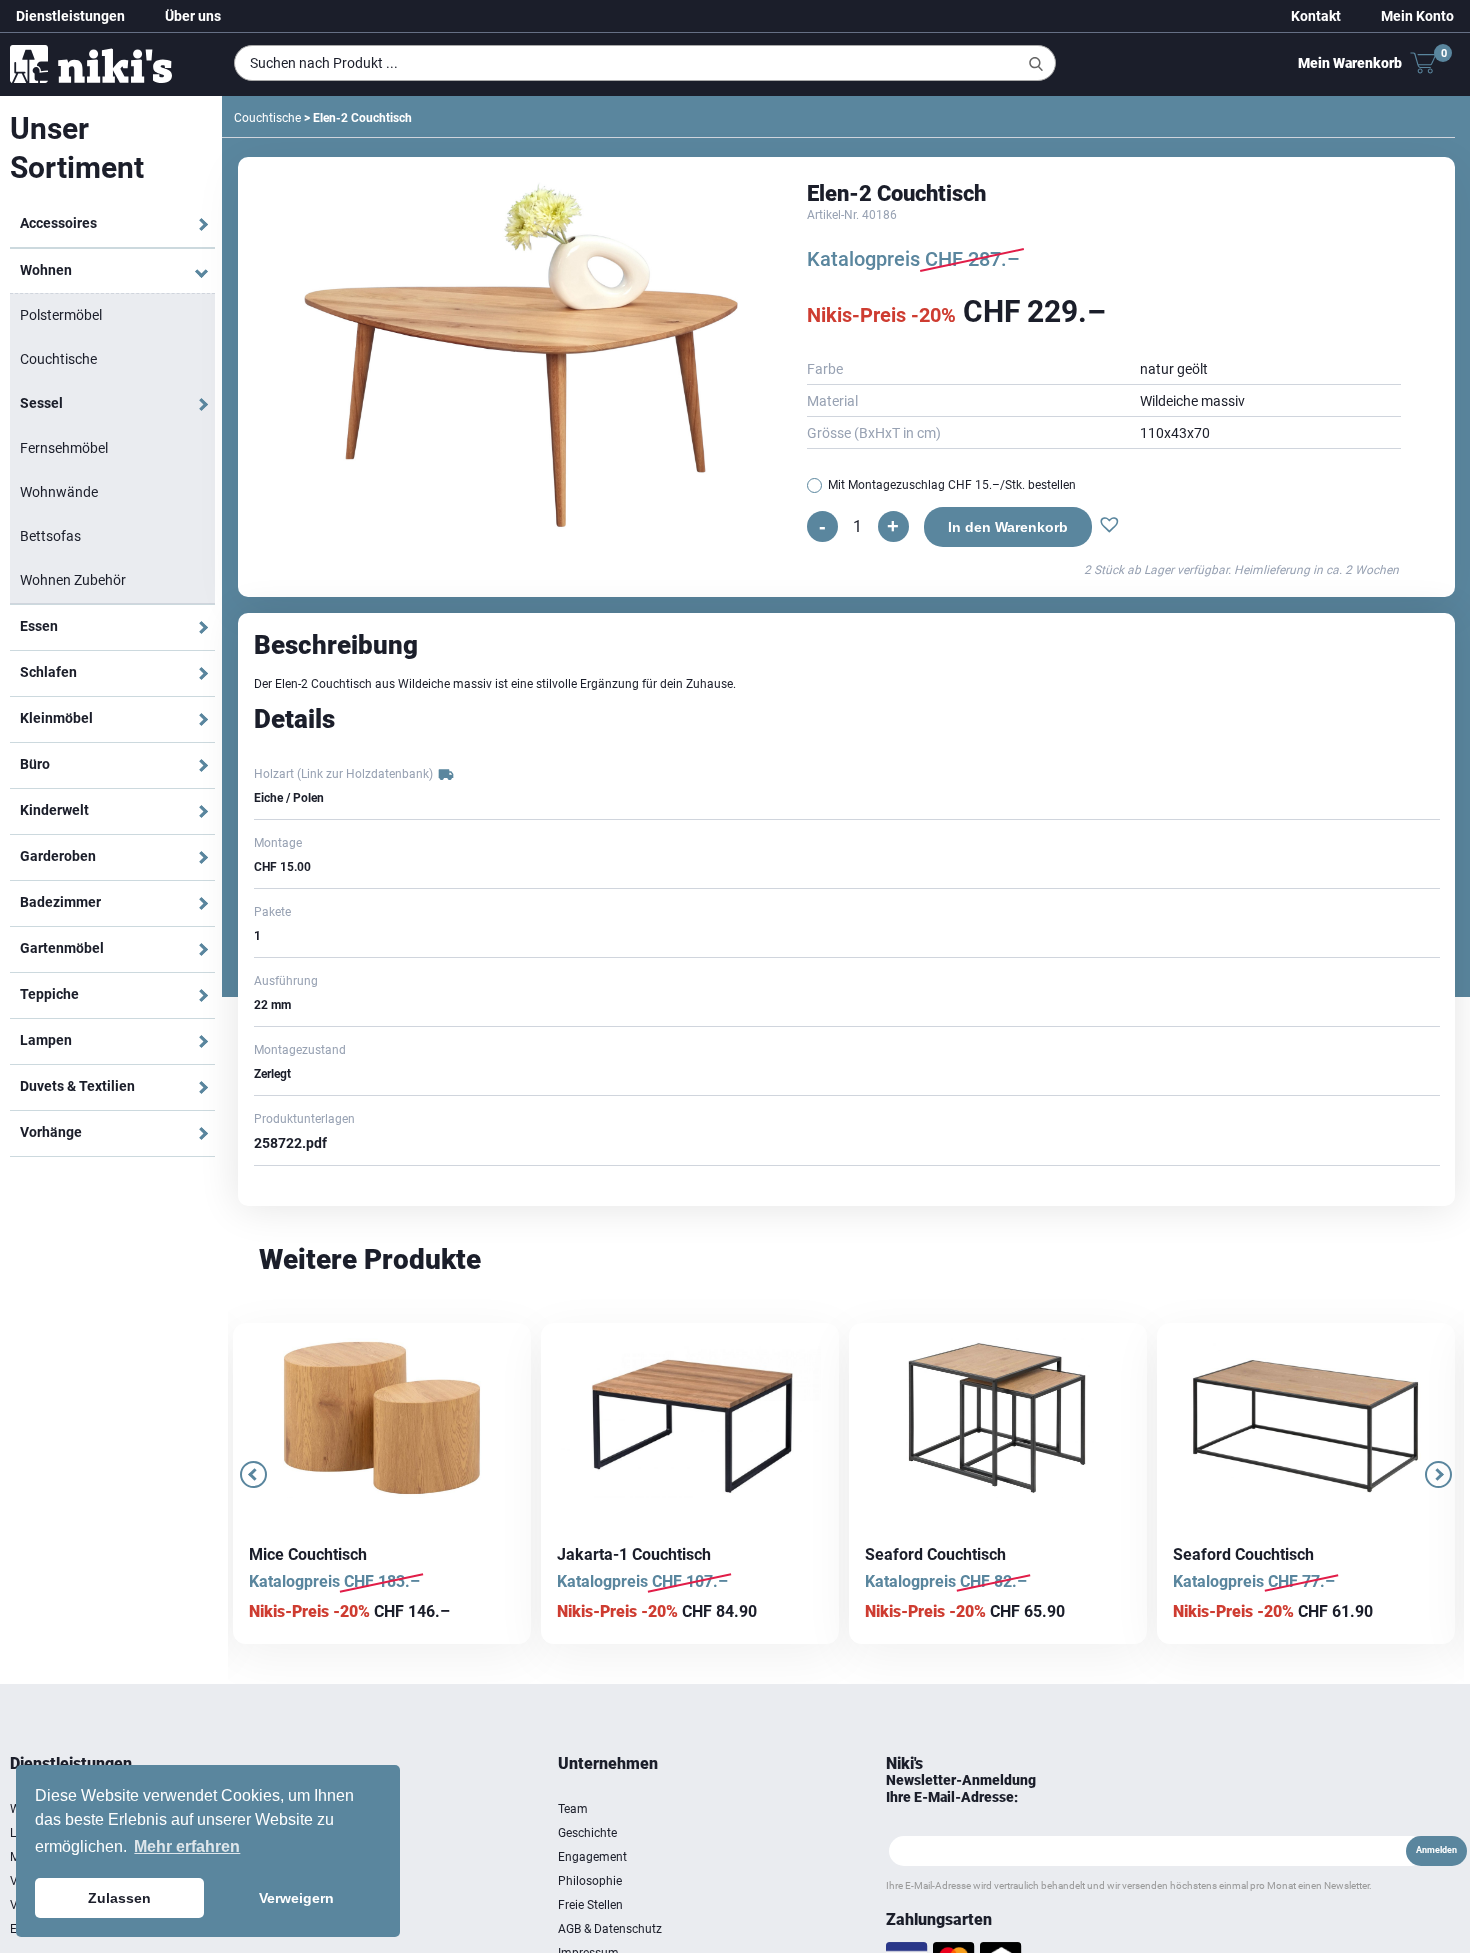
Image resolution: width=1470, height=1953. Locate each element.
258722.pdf (290, 1143)
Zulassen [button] (119, 1898)
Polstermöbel (61, 315)
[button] (1103, 527)
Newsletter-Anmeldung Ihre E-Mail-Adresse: (961, 1788)
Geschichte (587, 1833)
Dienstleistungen (70, 16)
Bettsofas (50, 536)
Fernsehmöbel (64, 448)
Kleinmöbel (56, 718)
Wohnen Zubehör (73, 580)
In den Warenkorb (1002, 527)
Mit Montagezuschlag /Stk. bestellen (952, 485)
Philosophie (590, 1881)
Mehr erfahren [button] (187, 1846)
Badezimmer (60, 902)
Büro (35, 764)
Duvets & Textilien (77, 1086)
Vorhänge (51, 1132)
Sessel (41, 403)
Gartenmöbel (62, 948)
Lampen (46, 1040)
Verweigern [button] (296, 1898)
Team (573, 1809)
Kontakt (1316, 16)
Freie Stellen (590, 1905)
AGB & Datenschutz (610, 1929)
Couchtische (58, 359)
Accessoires (58, 223)
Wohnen (46, 270)
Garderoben (58, 856)
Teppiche (49, 994)
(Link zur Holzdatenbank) (365, 774)
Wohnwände (59, 492)
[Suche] (1036, 64)
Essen (39, 626)
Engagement (592, 1857)
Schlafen (48, 672)
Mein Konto (1417, 16)
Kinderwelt (54, 810)
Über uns (193, 16)
